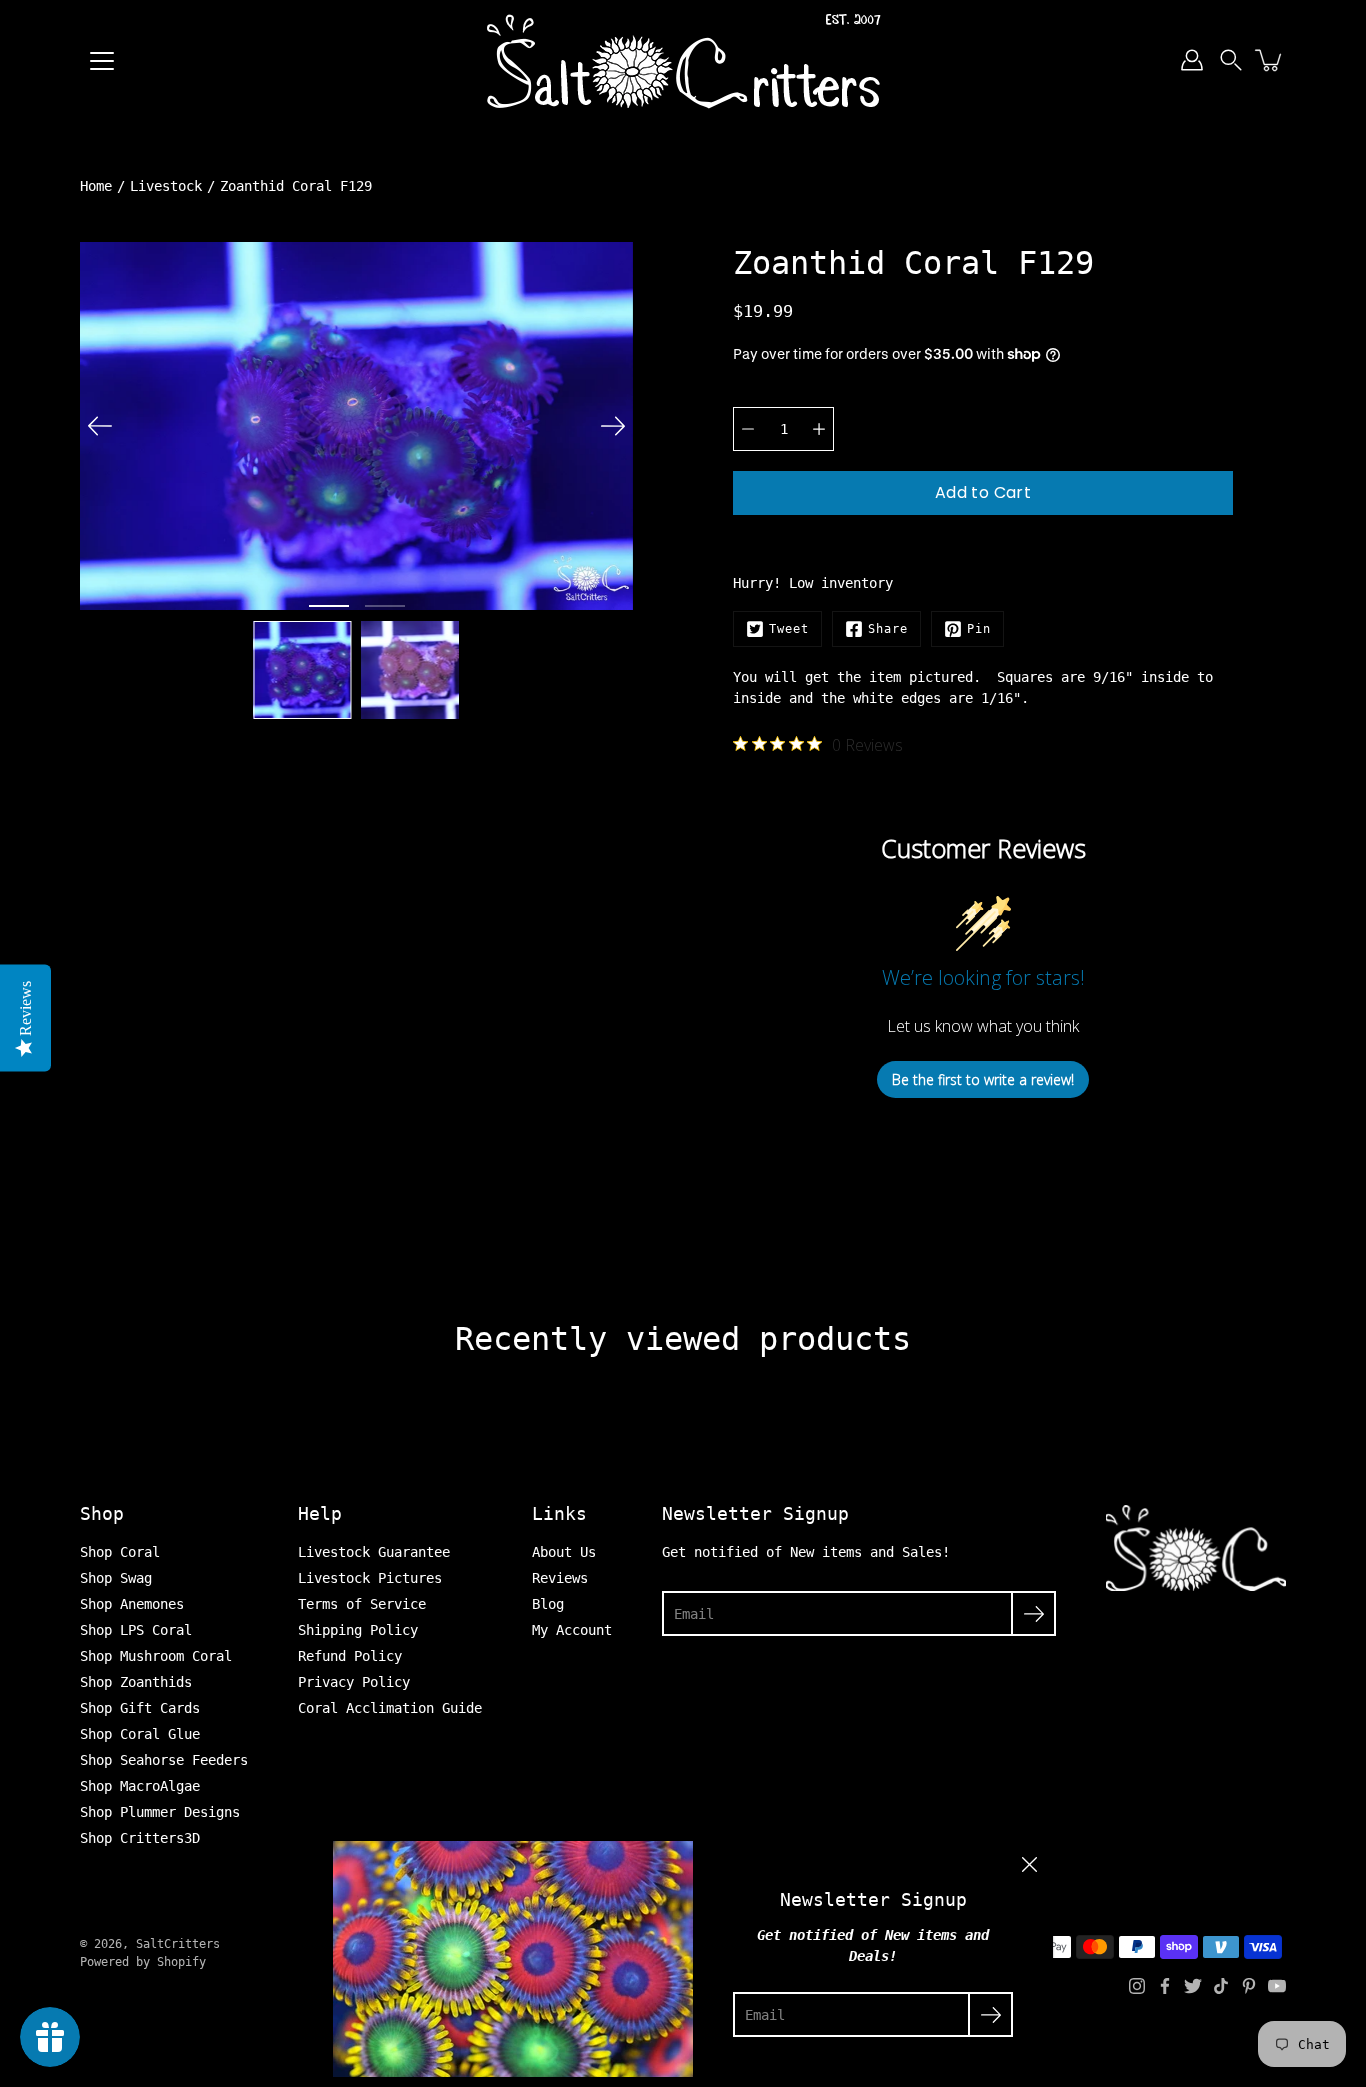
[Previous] (100, 426)
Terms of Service (362, 1604)
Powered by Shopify (143, 1962)
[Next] (613, 426)
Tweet (789, 629)
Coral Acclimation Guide (390, 1708)
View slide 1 (329, 606)
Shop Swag (116, 1578)
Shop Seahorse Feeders (164, 1760)
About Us (564, 1552)
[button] (1231, 60)
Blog (548, 1604)
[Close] (1029, 1865)
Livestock (166, 186)
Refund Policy (350, 1656)
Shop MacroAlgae (140, 1786)
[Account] (1192, 60)
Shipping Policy (358, 1630)
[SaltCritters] (683, 60)
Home (96, 186)
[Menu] (102, 61)
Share (888, 629)
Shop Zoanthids (136, 1682)
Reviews (560, 1578)
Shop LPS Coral (136, 1630)
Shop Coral (120, 1552)
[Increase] (819, 429)
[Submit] (1033, 1613)
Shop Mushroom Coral (156, 1656)
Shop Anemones (132, 1604)
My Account (572, 1630)
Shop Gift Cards (140, 1708)
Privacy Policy (354, 1682)
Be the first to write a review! (983, 1079)
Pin (979, 629)
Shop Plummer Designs (160, 1812)
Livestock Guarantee (374, 1552)
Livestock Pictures (370, 1578)
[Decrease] (748, 429)
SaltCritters (178, 1944)
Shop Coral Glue (140, 1734)
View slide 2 (385, 606)
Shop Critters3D (140, 1838)
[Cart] (1270, 60)
